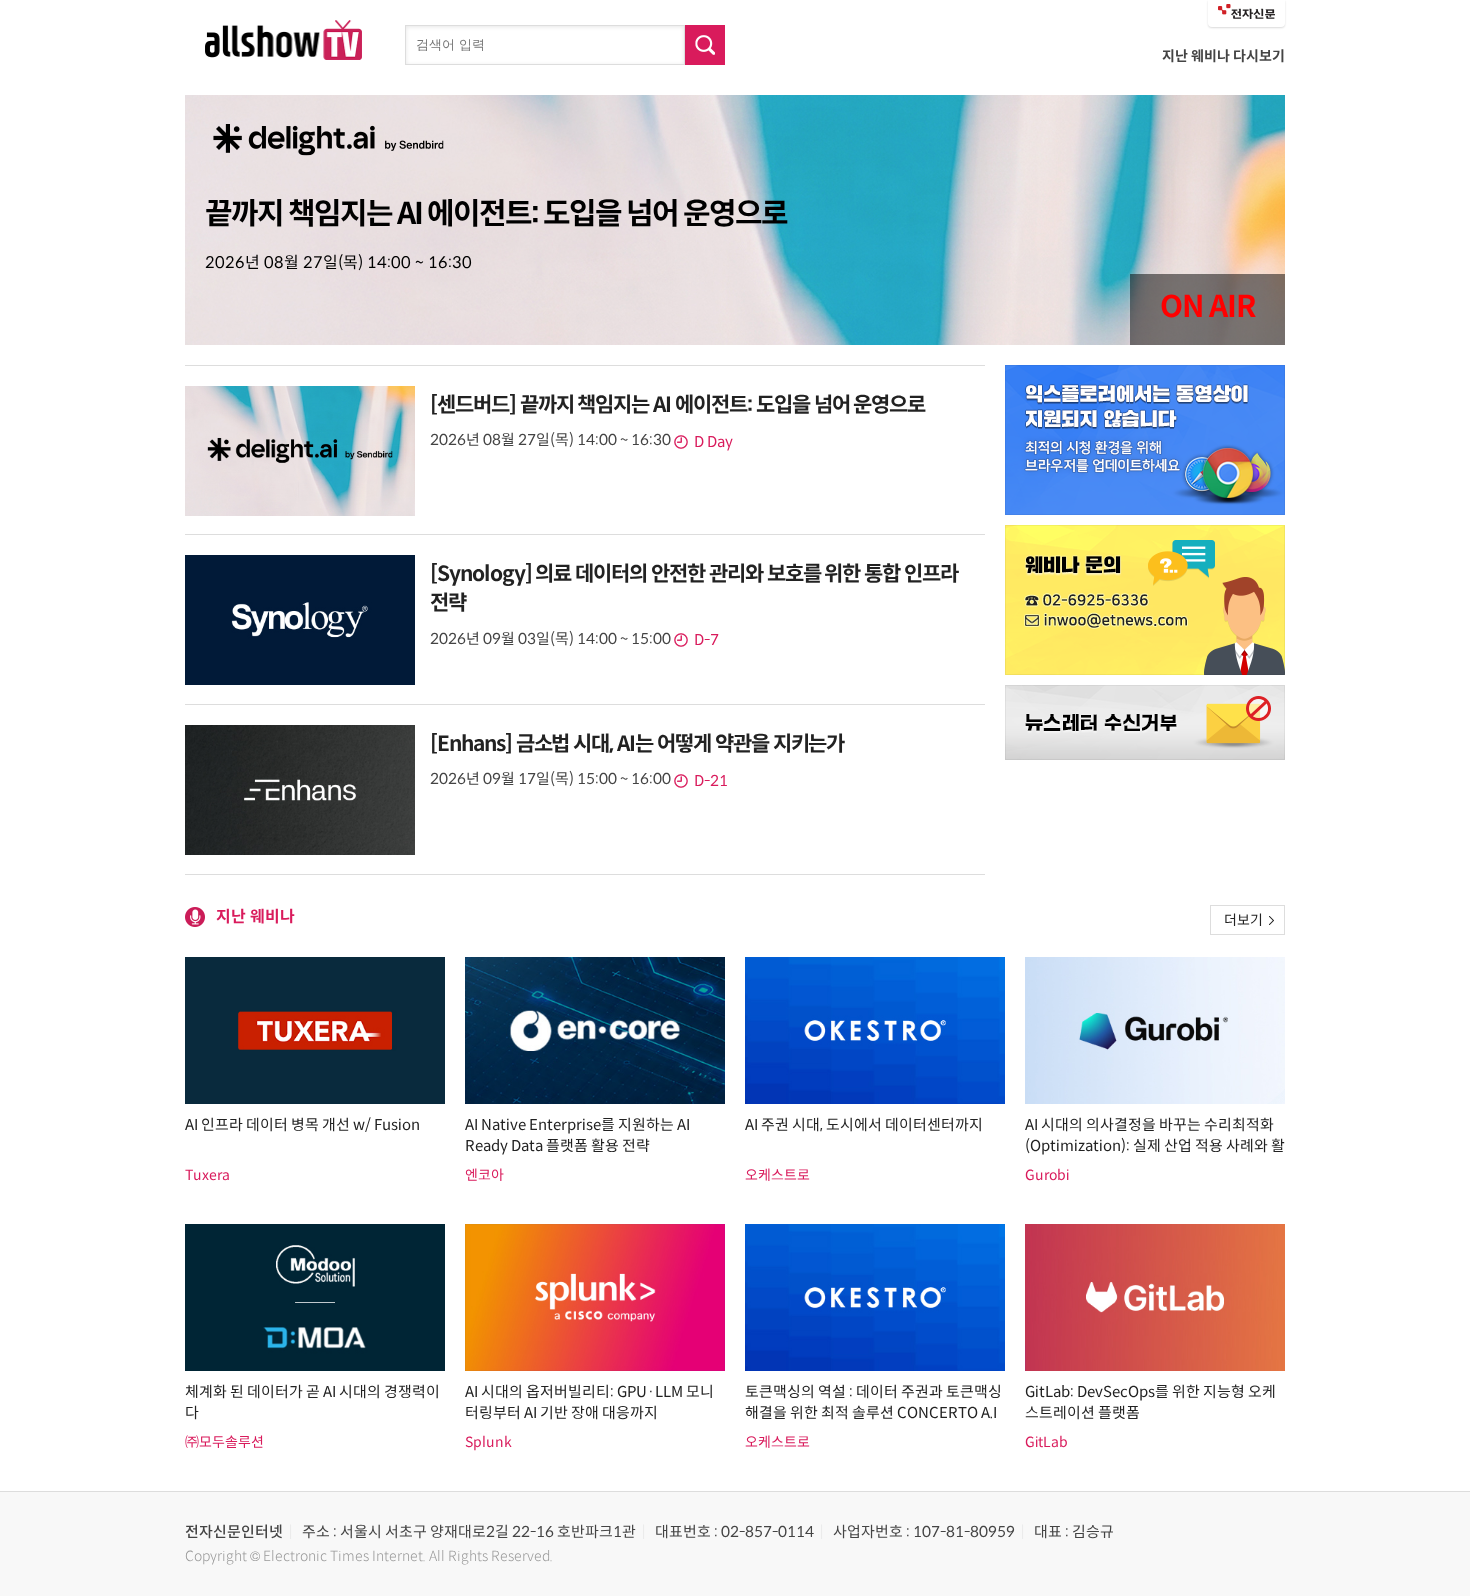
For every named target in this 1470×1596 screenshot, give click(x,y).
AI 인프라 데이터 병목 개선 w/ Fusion (302, 1124)
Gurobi (1047, 1175)
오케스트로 (777, 1175)
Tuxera (207, 1175)
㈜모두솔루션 (224, 1442)
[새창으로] (1145, 440)
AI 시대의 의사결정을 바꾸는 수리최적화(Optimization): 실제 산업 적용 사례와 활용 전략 (1155, 1145)
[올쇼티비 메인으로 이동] (283, 54)
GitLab (1046, 1442)
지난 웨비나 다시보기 (1223, 56)
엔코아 (484, 1175)
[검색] (705, 45)
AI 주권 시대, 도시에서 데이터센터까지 (864, 1124)
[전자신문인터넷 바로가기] (1246, 13)
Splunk (488, 1442)
